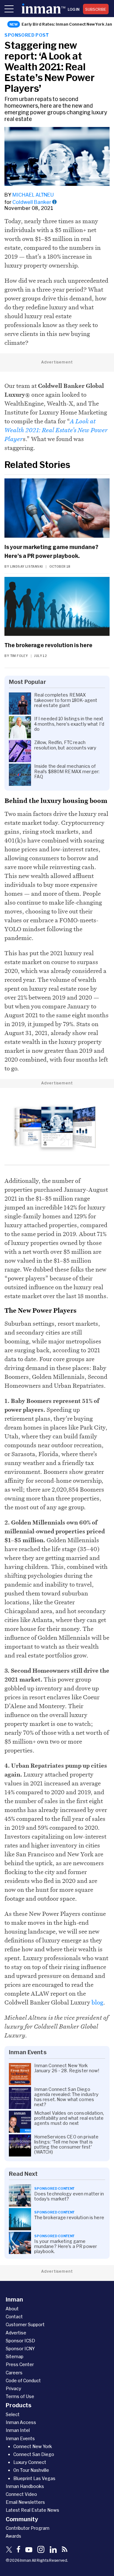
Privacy (13, 2388)
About (12, 2309)
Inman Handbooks (25, 2486)
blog (97, 2002)
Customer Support (25, 2324)
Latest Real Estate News (32, 2510)
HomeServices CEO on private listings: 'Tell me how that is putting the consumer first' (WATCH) (66, 2144)
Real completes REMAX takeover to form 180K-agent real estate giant (66, 700)
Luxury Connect (30, 2462)
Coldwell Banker (32, 202)
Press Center (20, 2364)
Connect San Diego (34, 2454)
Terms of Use (20, 2396)
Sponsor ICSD (20, 2341)
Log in (74, 9)
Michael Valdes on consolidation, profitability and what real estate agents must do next (69, 2118)
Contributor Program (28, 2528)
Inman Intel (18, 2430)
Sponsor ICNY (20, 2349)
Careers (14, 2373)
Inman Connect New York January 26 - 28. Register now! (67, 2068)
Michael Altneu (33, 195)
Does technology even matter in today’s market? (69, 2196)
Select (13, 2414)
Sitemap (15, 2356)
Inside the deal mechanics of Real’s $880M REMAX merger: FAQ (67, 771)
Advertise (16, 2333)
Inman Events (20, 2438)
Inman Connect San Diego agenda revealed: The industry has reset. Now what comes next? (66, 2097)
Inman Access (21, 2422)
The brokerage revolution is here (48, 645)
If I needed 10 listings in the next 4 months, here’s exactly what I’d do (69, 724)
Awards (13, 2536)
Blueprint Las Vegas (34, 2478)
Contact (14, 2317)
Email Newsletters (25, 2502)
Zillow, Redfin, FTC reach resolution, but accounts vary (65, 745)
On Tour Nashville (31, 2470)
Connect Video (21, 2494)
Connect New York (33, 2446)
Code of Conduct (23, 2380)
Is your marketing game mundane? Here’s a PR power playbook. (51, 551)
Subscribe (96, 9)
